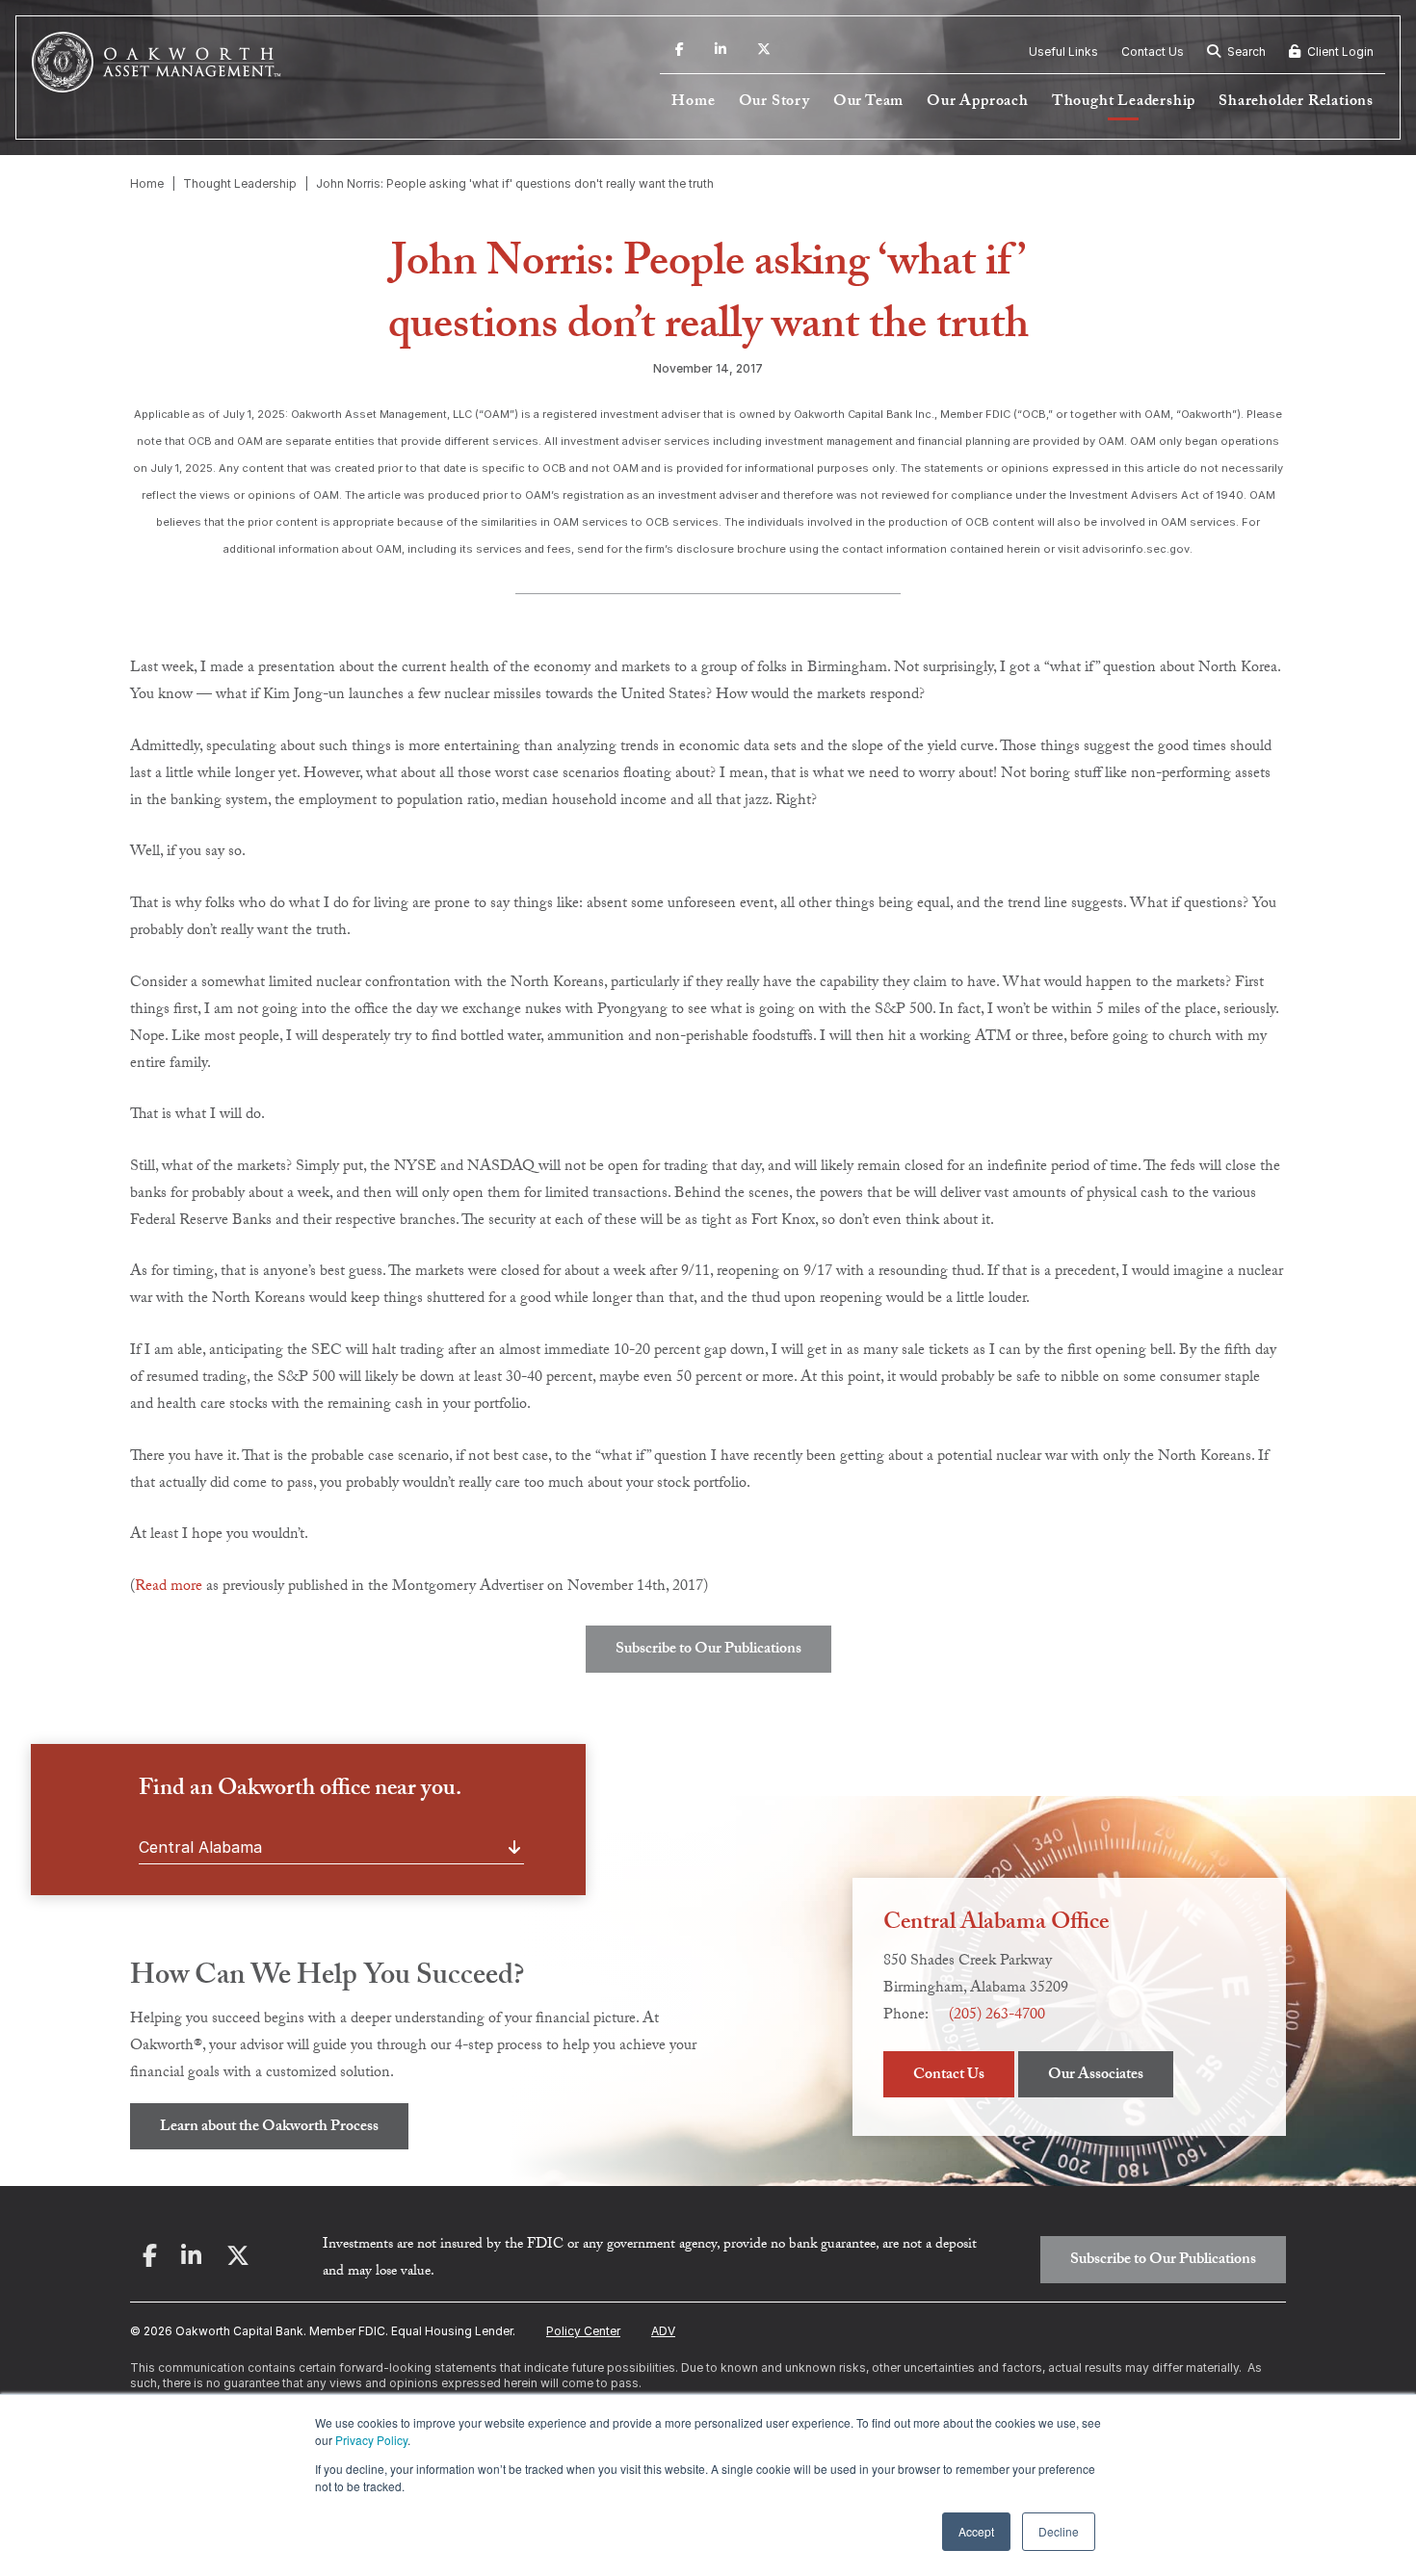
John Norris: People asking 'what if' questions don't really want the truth (515, 183)
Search (1245, 52)
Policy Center (583, 2331)
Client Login (1339, 52)
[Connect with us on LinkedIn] (721, 52)
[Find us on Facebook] (680, 52)
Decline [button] (1059, 2531)
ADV (663, 2331)
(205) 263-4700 (997, 2016)
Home (693, 103)
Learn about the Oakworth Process (269, 2128)
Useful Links (1063, 52)
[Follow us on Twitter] (764, 52)
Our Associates (1096, 2076)
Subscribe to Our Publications (708, 1650)
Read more (169, 1587)
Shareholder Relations (1296, 103)
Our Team (868, 103)
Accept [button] (976, 2531)
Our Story (774, 103)
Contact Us (1153, 52)
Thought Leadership (1124, 103)
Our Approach (978, 103)
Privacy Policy (371, 2440)
